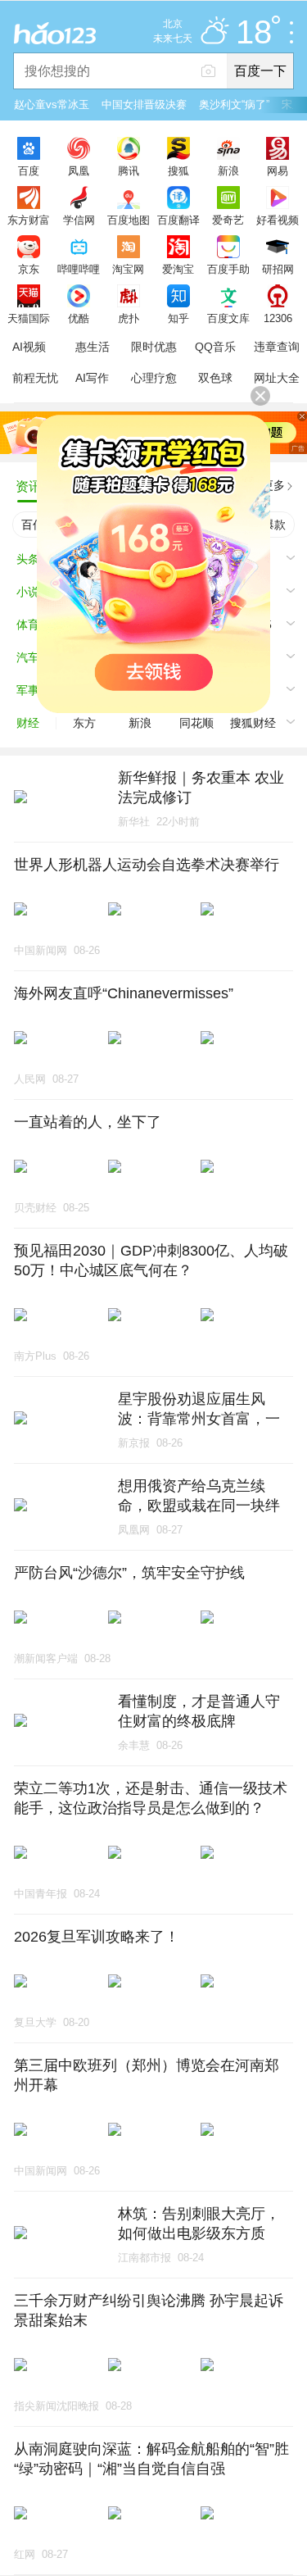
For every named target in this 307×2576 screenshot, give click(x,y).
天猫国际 (29, 318)
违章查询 (277, 347)
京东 (29, 269)
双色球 (215, 378)
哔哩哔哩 (79, 269)
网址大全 (277, 378)
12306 (278, 318)
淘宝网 (128, 269)
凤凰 (79, 170)
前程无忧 (35, 378)
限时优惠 (154, 347)
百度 (29, 170)
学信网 (79, 220)
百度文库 (228, 318)
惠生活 (93, 347)
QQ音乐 (215, 347)
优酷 (79, 318)
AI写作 (92, 378)
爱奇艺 (228, 220)
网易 (278, 170)
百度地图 (129, 220)
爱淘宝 (178, 269)
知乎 (178, 318)
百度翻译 (178, 220)
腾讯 (129, 170)
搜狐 (178, 170)
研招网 (278, 269)
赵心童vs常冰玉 (52, 104)
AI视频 (29, 347)
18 (254, 33)
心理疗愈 (154, 378)
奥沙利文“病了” (234, 104)
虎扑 (129, 318)
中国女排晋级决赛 (144, 104)
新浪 (228, 170)
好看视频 (278, 220)
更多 (273, 485)
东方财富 (29, 220)
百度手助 (228, 269)
